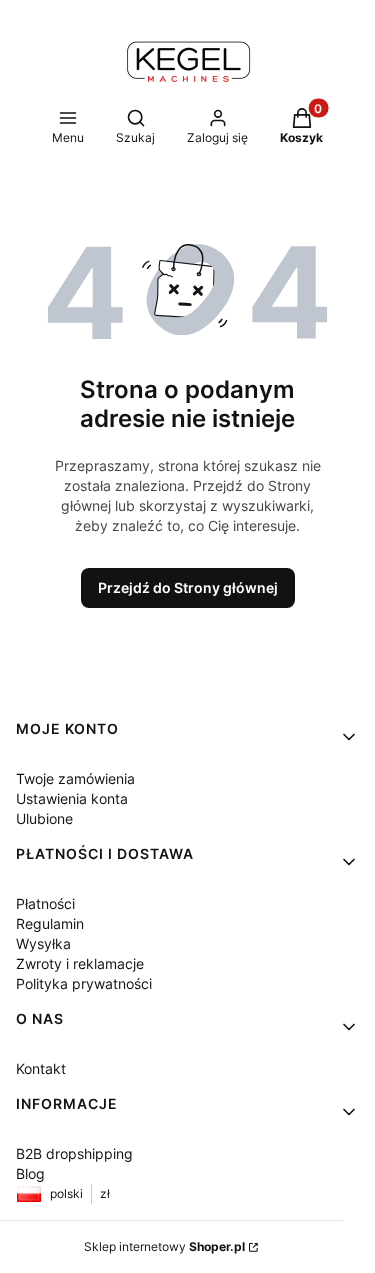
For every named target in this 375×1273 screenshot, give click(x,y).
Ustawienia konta (72, 798)
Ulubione (44, 818)
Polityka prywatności (84, 983)
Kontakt (41, 1068)
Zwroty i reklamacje (80, 963)
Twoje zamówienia (75, 778)
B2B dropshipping (74, 1153)
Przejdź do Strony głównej (188, 587)
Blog (30, 1173)
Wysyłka (43, 943)
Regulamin (50, 923)
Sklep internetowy (164, 1246)
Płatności (45, 903)
